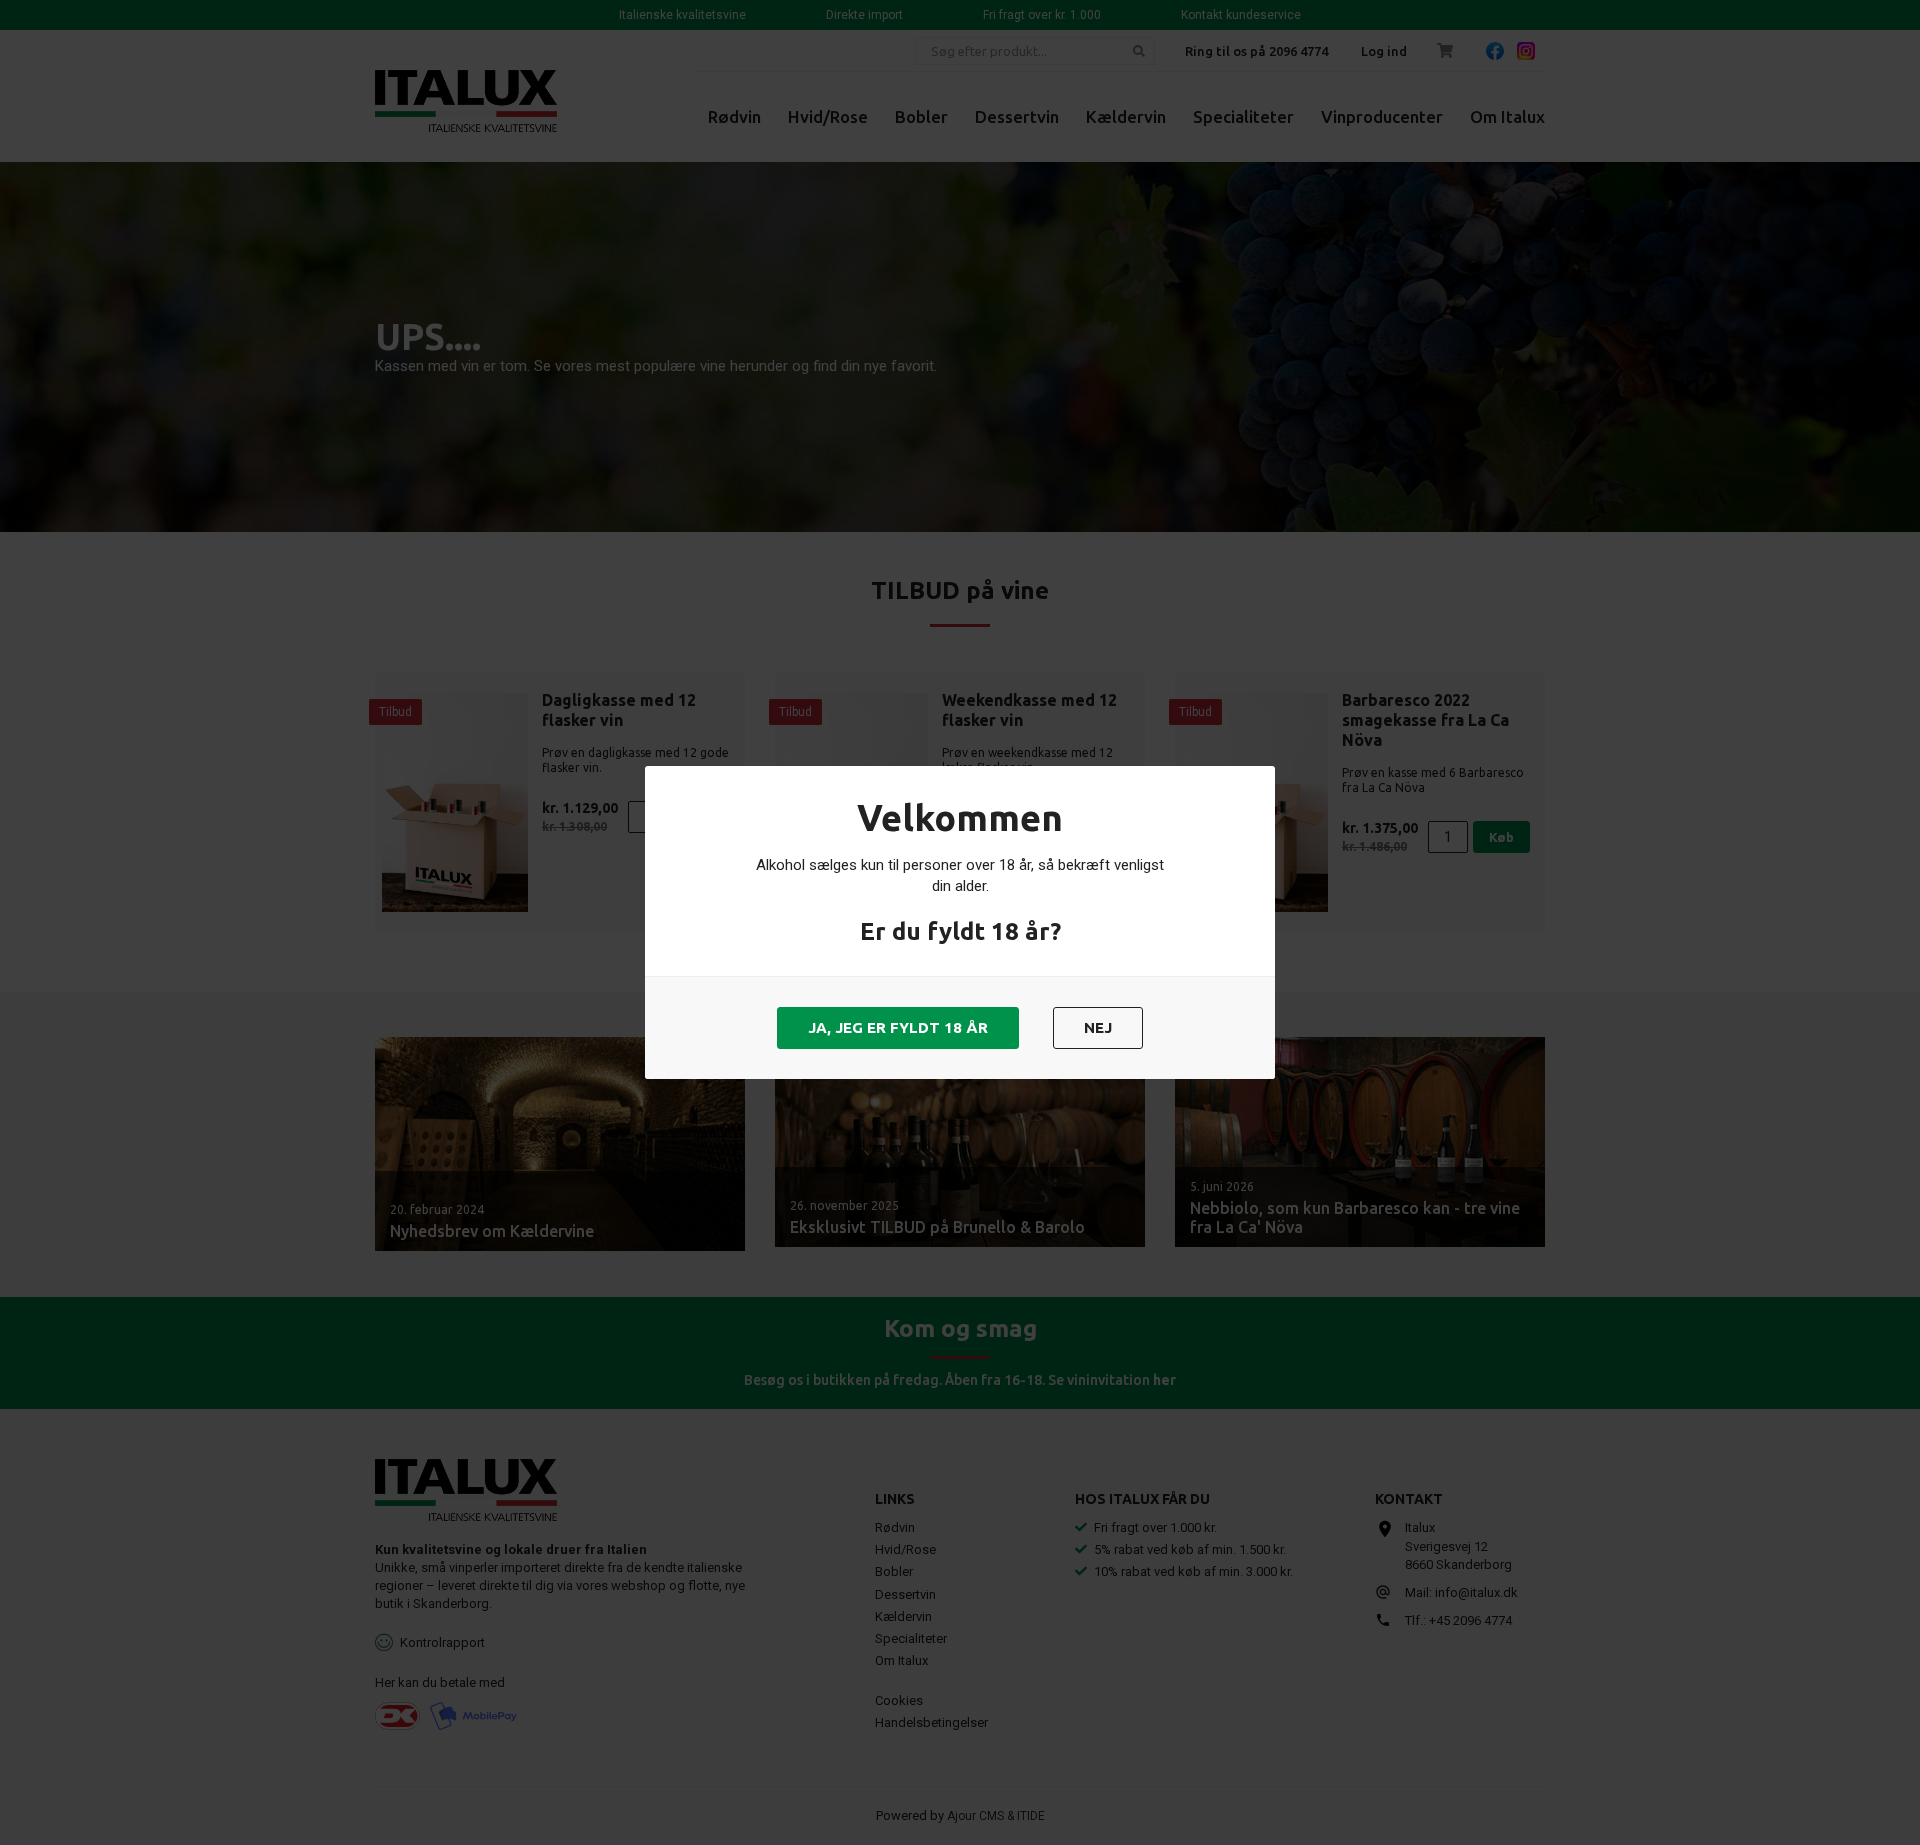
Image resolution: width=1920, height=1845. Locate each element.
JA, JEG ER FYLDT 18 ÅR (898, 1027)
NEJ (1098, 1027)
